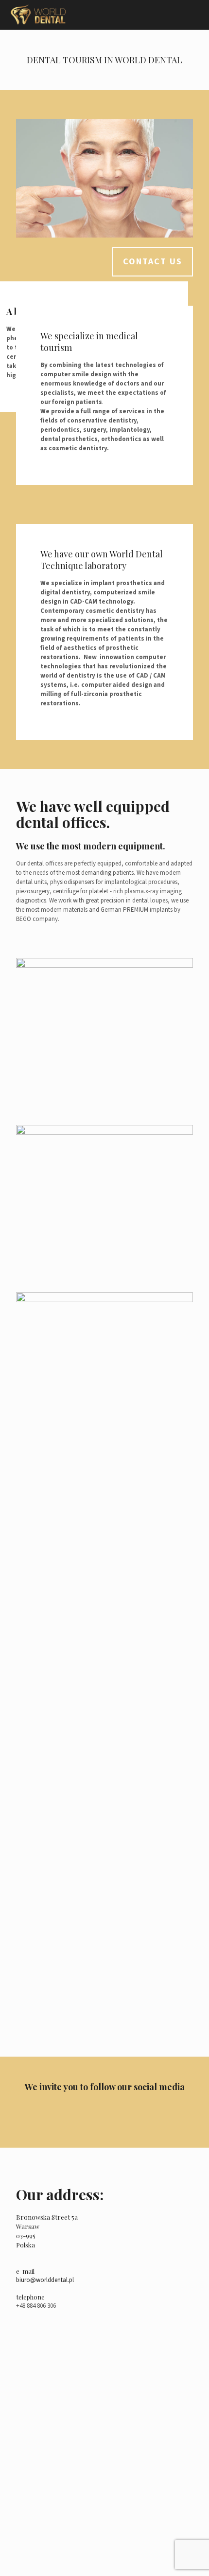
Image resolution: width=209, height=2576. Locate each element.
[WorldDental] (38, 15)
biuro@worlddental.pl (45, 2280)
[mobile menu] (196, 15)
